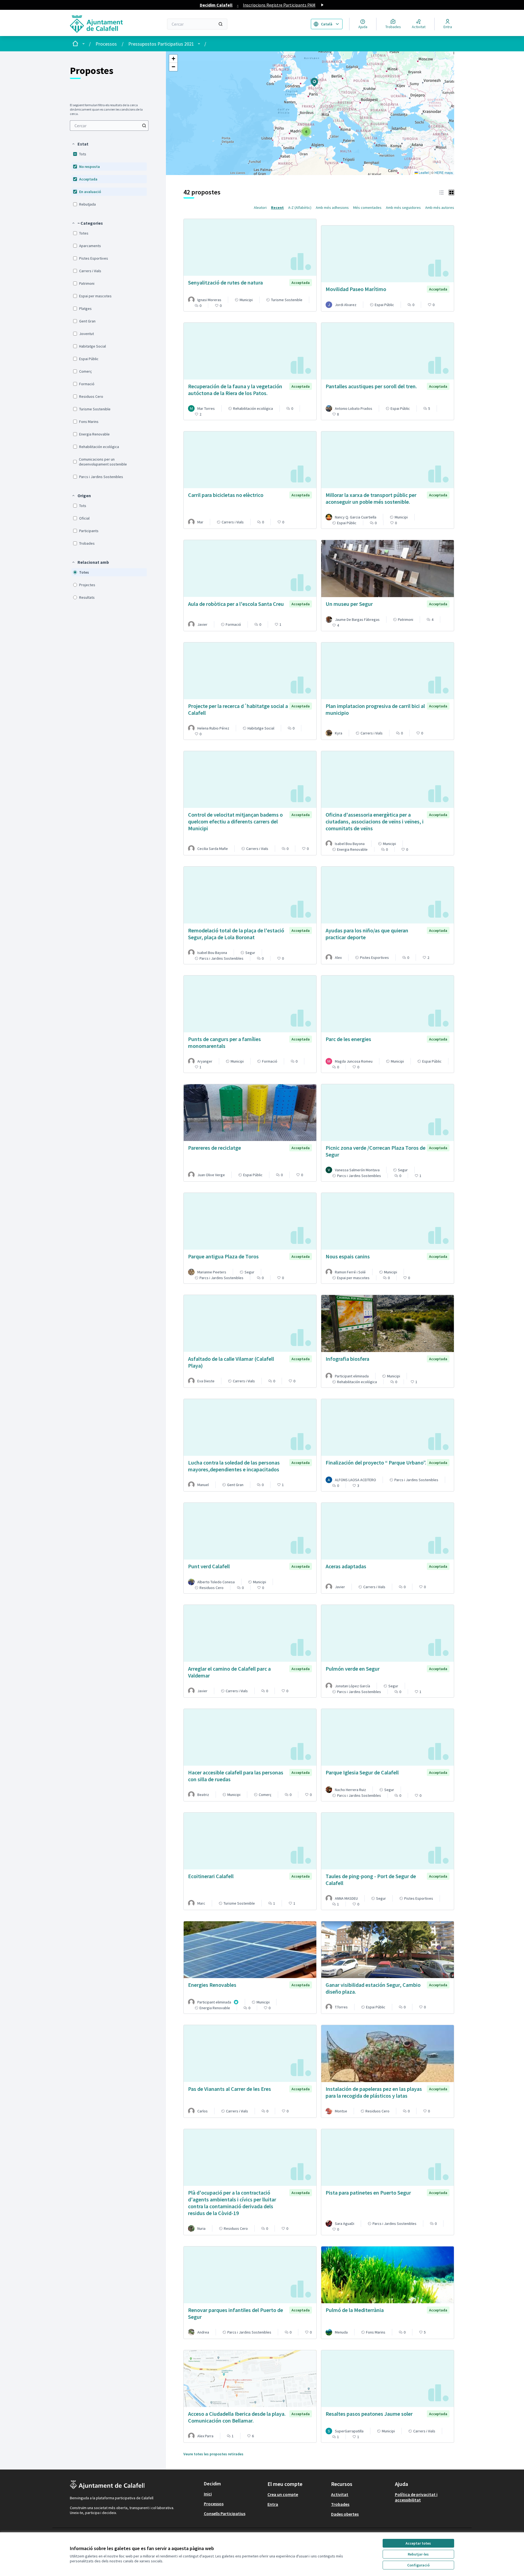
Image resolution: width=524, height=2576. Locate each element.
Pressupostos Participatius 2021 (161, 44)
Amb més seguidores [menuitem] (403, 207)
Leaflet (423, 172)
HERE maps (444, 172)
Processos (106, 44)
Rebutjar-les (418, 2554)
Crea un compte (283, 2494)
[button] (80, 144)
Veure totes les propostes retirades (213, 2454)
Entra (273, 2504)
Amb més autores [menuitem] (440, 207)
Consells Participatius (225, 2513)
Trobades (340, 2504)
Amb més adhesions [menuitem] (332, 207)
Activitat (340, 2494)
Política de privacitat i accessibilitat (416, 2497)
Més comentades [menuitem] (367, 207)
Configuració (418, 2565)
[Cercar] (221, 24)
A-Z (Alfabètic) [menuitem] (300, 207)
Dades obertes (345, 2514)
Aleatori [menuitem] (260, 207)
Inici (208, 2494)
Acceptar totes (418, 2543)
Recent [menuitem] (277, 207)
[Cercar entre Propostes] (144, 126)
